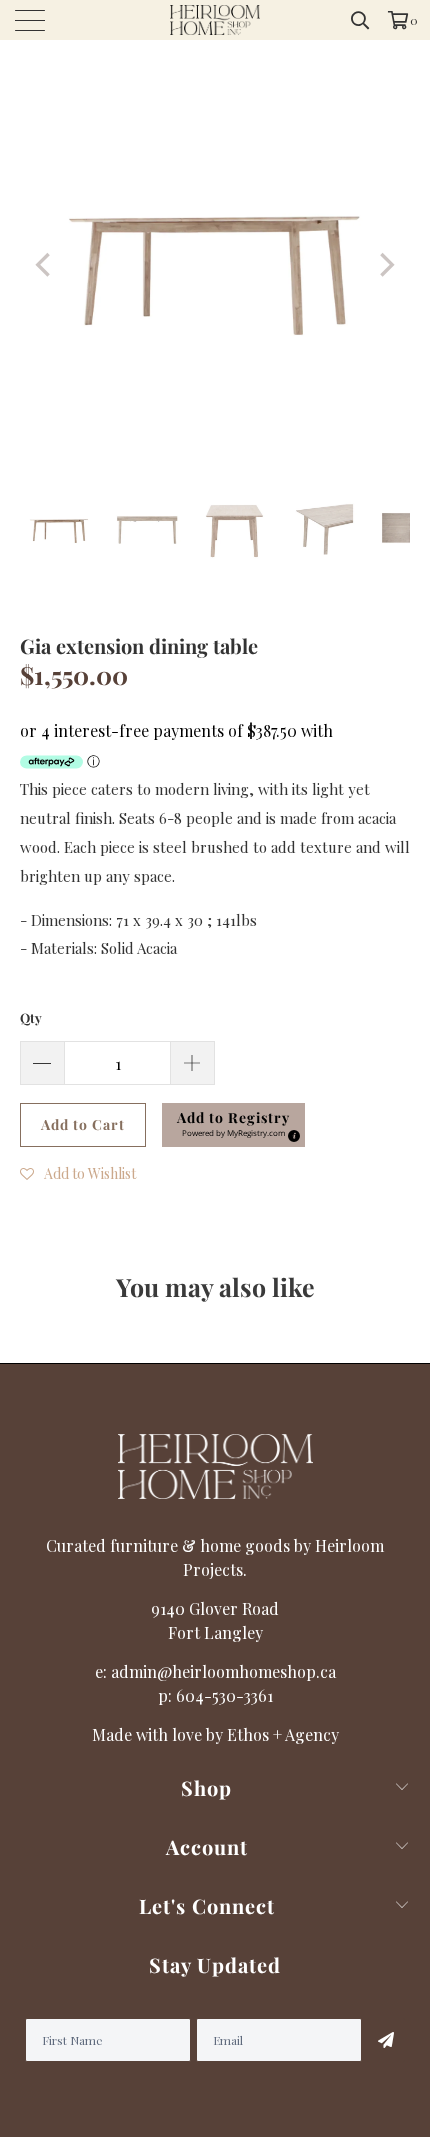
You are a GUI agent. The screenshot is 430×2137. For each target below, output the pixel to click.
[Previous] (45, 265)
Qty (31, 1017)
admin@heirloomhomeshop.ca (223, 1671)
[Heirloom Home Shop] (215, 20)
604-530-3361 (224, 1695)
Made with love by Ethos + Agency (215, 1734)
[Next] (385, 265)
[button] (233, 1125)
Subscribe (386, 2040)
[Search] (360, 20)
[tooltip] (291, 1133)
